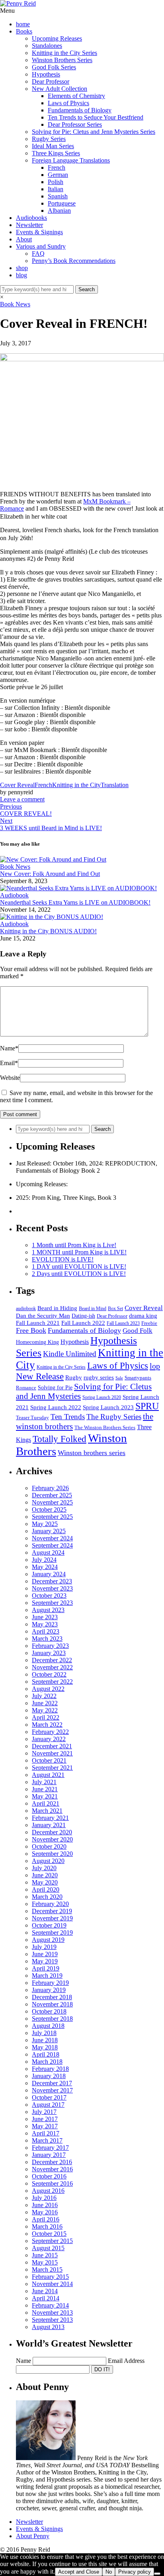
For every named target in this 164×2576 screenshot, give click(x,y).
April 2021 (46, 1803)
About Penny (33, 2536)
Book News (15, 304)
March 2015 (47, 2269)
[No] (157, 2574)
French (57, 167)
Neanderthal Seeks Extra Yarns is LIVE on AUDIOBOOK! (75, 902)
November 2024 (52, 1538)
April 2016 (46, 2219)
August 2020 (48, 1861)
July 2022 (44, 1696)
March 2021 (47, 1811)
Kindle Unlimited (70, 1354)
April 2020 (46, 1889)
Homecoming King (37, 1342)
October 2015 (49, 2234)
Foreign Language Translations (71, 160)
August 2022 (48, 1689)
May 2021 (45, 1796)
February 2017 (50, 2148)
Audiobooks (31, 218)
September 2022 (52, 1682)
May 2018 (45, 2047)
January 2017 (49, 2155)
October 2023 (49, 1596)
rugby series (99, 1377)
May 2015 (45, 2262)
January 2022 (49, 1739)
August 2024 (48, 1552)
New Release (40, 1376)
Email (9, 1063)
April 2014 (46, 2298)
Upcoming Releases (57, 38)
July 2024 (44, 1560)
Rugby (74, 1377)
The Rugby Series (114, 1417)
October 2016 (49, 2176)
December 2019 (52, 1911)
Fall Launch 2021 (38, 1323)
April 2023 (46, 1631)
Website (10, 1078)
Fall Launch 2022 (83, 1323)
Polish (56, 182)
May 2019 (45, 1961)
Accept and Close (79, 2572)
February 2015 (50, 2277)
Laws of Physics (68, 103)
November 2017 (52, 2090)
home (23, 24)
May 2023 (45, 1624)
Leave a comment (22, 799)
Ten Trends (68, 1417)
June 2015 (45, 2255)
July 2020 (44, 1868)
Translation (115, 785)
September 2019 (52, 1932)
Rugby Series (49, 139)
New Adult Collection (60, 89)
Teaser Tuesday (32, 1417)
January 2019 (49, 1990)
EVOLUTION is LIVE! (63, 1259)
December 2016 (52, 2162)
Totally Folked (60, 1439)
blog (21, 275)
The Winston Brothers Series (105, 1427)
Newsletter (29, 225)
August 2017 (48, 2105)
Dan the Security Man (43, 1316)
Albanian (59, 211)
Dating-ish (83, 1316)
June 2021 (45, 1789)
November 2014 (52, 2284)
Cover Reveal (17, 785)
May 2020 (45, 1882)
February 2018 (50, 2069)
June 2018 (45, 2040)
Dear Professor (51, 81)
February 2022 (50, 1732)
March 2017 (47, 2140)
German (58, 175)
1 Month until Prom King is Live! (74, 1245)
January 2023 (49, 1653)
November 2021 (52, 1753)
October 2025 (49, 1509)
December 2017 (52, 2083)
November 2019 (52, 1918)
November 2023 (52, 1588)
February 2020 (50, 1904)
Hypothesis (46, 74)
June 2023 (45, 1617)
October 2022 (49, 1674)
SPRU (147, 1406)
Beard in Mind (93, 1309)
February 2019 (50, 1983)
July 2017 (44, 2112)
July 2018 (44, 2033)
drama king (143, 1315)
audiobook (26, 1309)
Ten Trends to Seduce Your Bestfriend (96, 117)
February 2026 (50, 1488)
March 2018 (47, 2062)
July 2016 (44, 2198)
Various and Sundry (41, 246)
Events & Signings (39, 232)
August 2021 (48, 1775)
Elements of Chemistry (76, 96)
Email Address (126, 2361)
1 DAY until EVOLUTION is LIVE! (79, 1266)
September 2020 (52, 1854)
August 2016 (48, 2191)
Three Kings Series (56, 153)
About (24, 239)
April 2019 (46, 1968)
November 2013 (52, 2313)
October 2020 (49, 1846)
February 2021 (50, 1818)
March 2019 (47, 1976)
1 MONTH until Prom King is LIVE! (79, 1252)
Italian (56, 189)
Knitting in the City (76, 785)
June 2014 (45, 2291)
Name (9, 1048)
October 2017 (49, 2097)
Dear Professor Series (75, 124)
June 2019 (45, 1954)
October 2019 (49, 1925)
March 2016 (47, 2226)
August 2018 (48, 2026)
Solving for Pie (55, 1388)
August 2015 (48, 2248)
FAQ (38, 254)
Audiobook (14, 895)
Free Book (31, 1330)
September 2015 (52, 2241)
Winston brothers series (92, 1453)
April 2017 (46, 2133)
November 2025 (52, 1502)
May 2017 (45, 2126)
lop (155, 1366)
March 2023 (47, 1639)
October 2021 (49, 1760)
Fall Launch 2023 (123, 1323)
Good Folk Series (54, 67)
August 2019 (48, 1940)
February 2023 (50, 1646)
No (109, 2572)
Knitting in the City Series (64, 53)
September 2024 (52, 1545)
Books (24, 31)
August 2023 (48, 1610)
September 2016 (52, 2183)
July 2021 (44, 1782)
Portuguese (62, 203)
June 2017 (45, 2119)
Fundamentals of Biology (80, 110)
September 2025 (52, 1517)
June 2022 (45, 1703)
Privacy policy (135, 2572)
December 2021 (52, 1746)
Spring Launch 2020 (102, 1398)
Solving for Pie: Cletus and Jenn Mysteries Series (94, 132)
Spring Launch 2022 (56, 1407)
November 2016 (52, 2169)
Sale (119, 1378)
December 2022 (52, 1660)
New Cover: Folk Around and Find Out (50, 874)
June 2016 (45, 2205)
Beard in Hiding (57, 1308)
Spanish (58, 196)
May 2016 (45, 2212)
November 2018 (52, 2004)
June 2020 (45, 1875)
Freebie (149, 1323)
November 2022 (52, 1667)
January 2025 (49, 1531)
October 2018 (49, 2011)
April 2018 (46, 2054)
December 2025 (52, 1495)
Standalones (47, 46)
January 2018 (49, 2076)
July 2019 (44, 1947)
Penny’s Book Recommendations (74, 261)
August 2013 (48, 2327)
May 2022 (45, 1710)
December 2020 (52, 1832)
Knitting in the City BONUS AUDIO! (48, 931)
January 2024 (49, 1574)
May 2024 (45, 1567)
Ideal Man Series (53, 146)
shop (22, 268)
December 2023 (52, 1581)
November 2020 (52, 1839)
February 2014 (50, 2305)
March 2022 (47, 1725)
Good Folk (138, 1331)
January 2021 (49, 1825)
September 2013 (52, 2320)
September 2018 (52, 2019)
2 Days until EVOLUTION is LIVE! (79, 1274)
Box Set (115, 1309)
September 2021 (52, 1768)
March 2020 (47, 1897)
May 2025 (45, 1524)
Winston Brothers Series (62, 60)
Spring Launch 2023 (108, 1407)
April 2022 (46, 1717)
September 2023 (52, 1603)
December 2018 (52, 1997)
